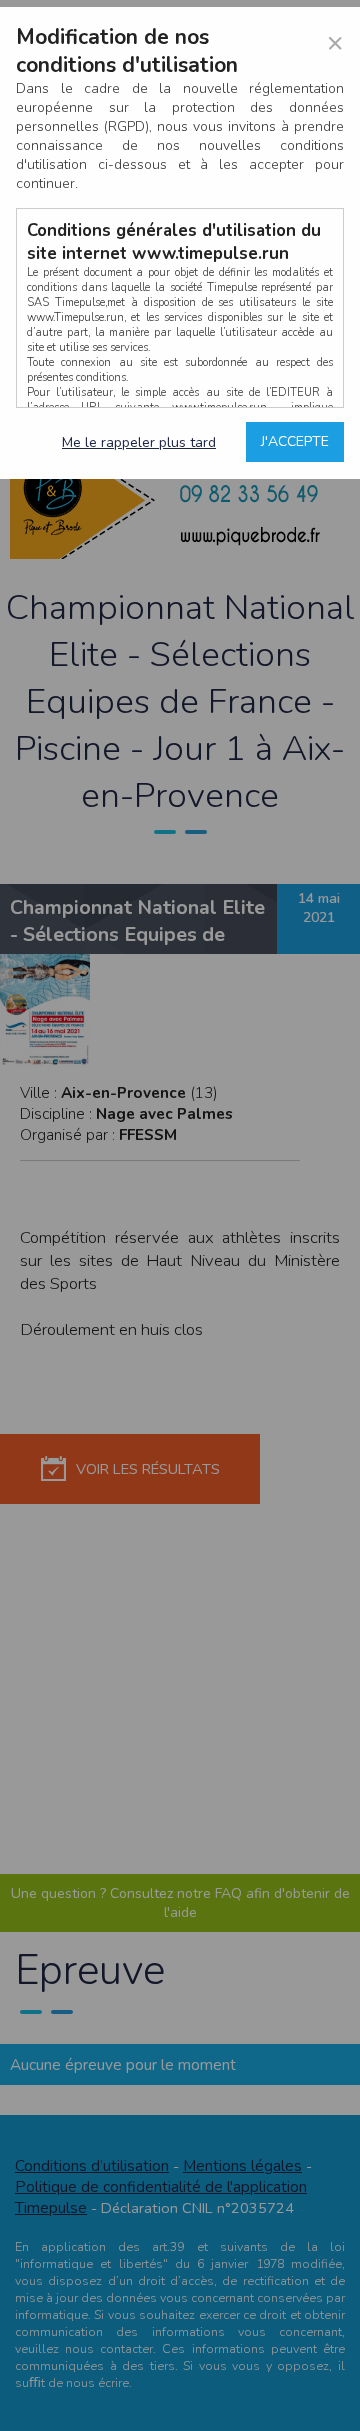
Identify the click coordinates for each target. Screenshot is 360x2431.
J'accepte (295, 441)
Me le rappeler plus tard (139, 442)
